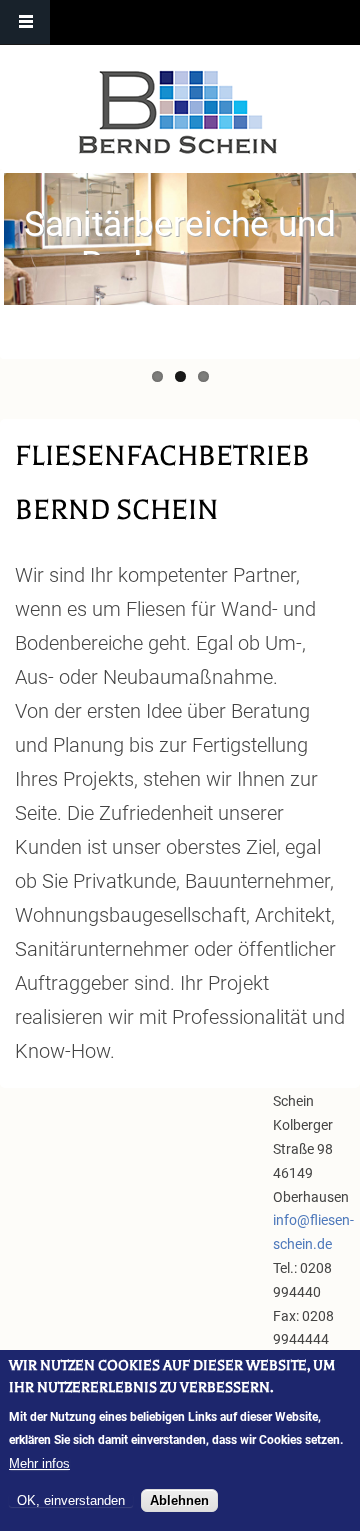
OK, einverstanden (71, 1500)
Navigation (25, 22)
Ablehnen (179, 1500)
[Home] (178, 112)
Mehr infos (39, 1463)
